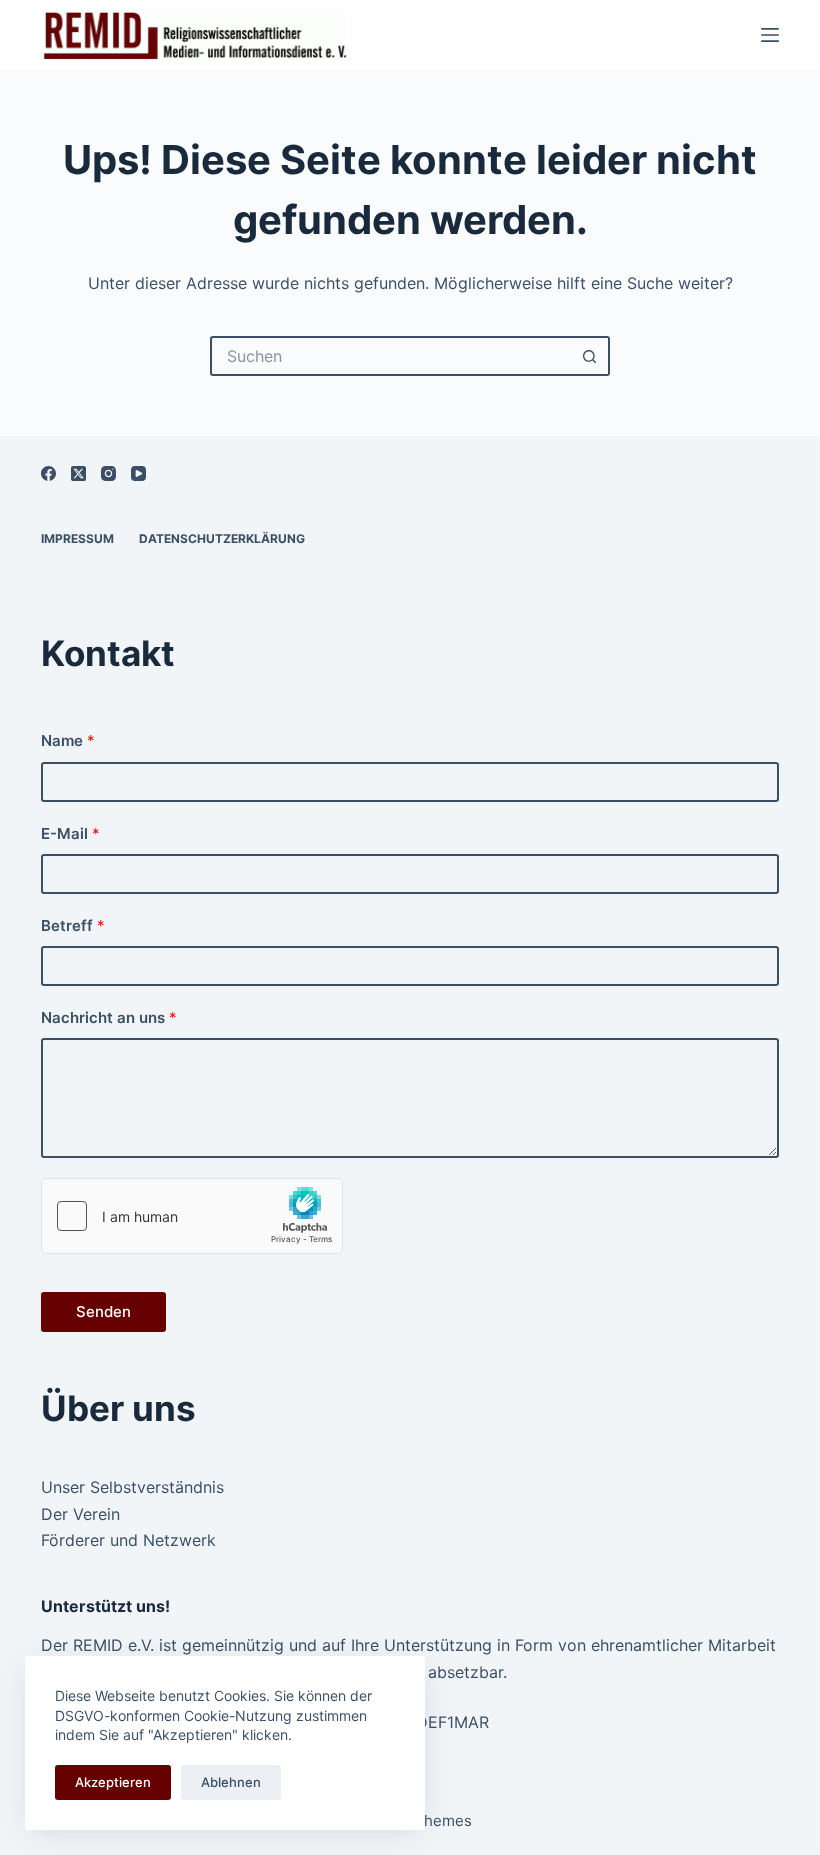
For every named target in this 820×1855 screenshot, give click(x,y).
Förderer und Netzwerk (128, 1540)
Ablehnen (231, 1782)
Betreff (73, 925)
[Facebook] (48, 473)
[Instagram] (108, 473)
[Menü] (770, 35)
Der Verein (80, 1514)
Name (68, 740)
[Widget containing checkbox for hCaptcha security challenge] (192, 1216)
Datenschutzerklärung (222, 538)
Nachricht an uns (109, 1017)
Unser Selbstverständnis (132, 1487)
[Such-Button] (590, 356)
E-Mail (70, 833)
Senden (103, 1311)
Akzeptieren (113, 1782)
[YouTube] (138, 473)
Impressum (77, 538)
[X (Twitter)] (78, 473)
